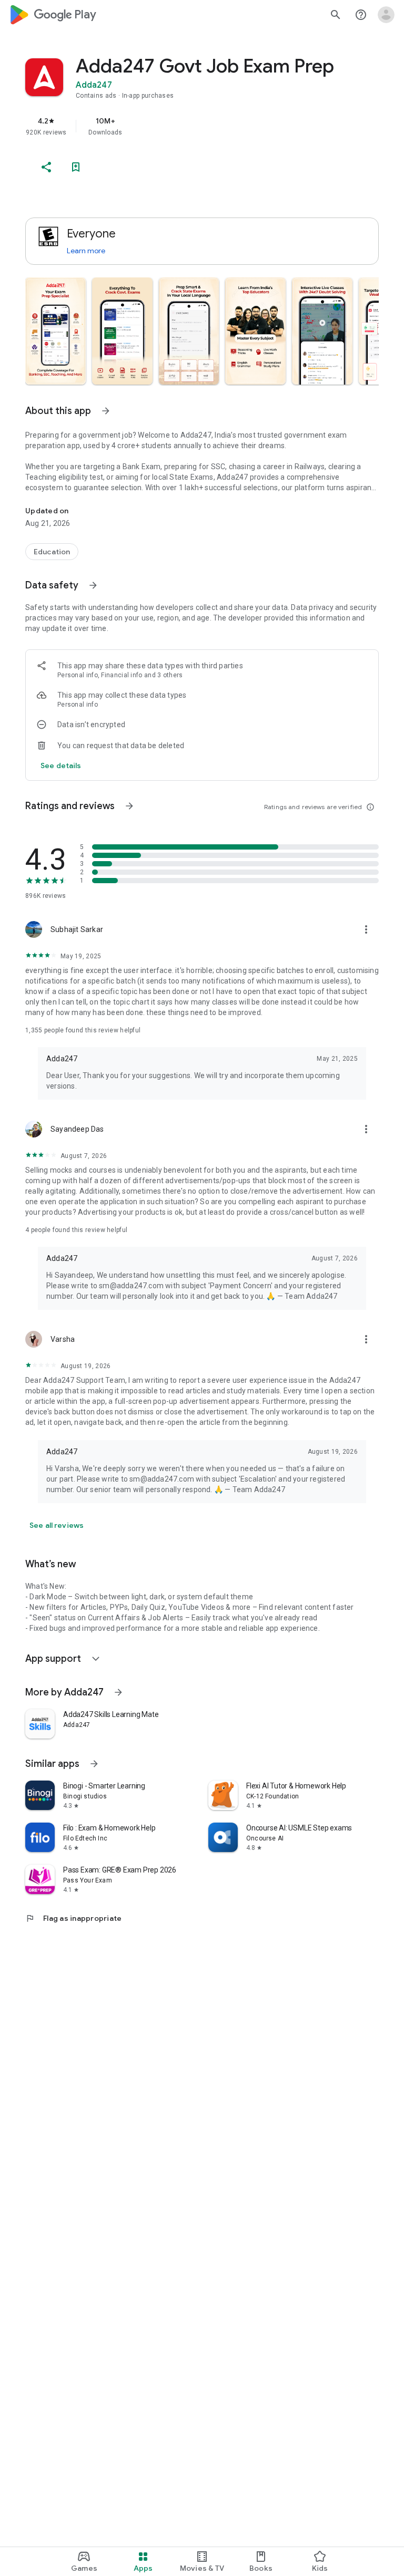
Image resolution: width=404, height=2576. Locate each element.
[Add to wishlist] (76, 167)
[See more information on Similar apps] (94, 1764)
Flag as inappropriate (73, 1918)
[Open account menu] (386, 15)
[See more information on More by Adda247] (118, 1692)
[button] (55, 331)
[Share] (46, 167)
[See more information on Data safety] (93, 585)
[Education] (52, 552)
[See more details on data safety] (61, 765)
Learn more (86, 251)
